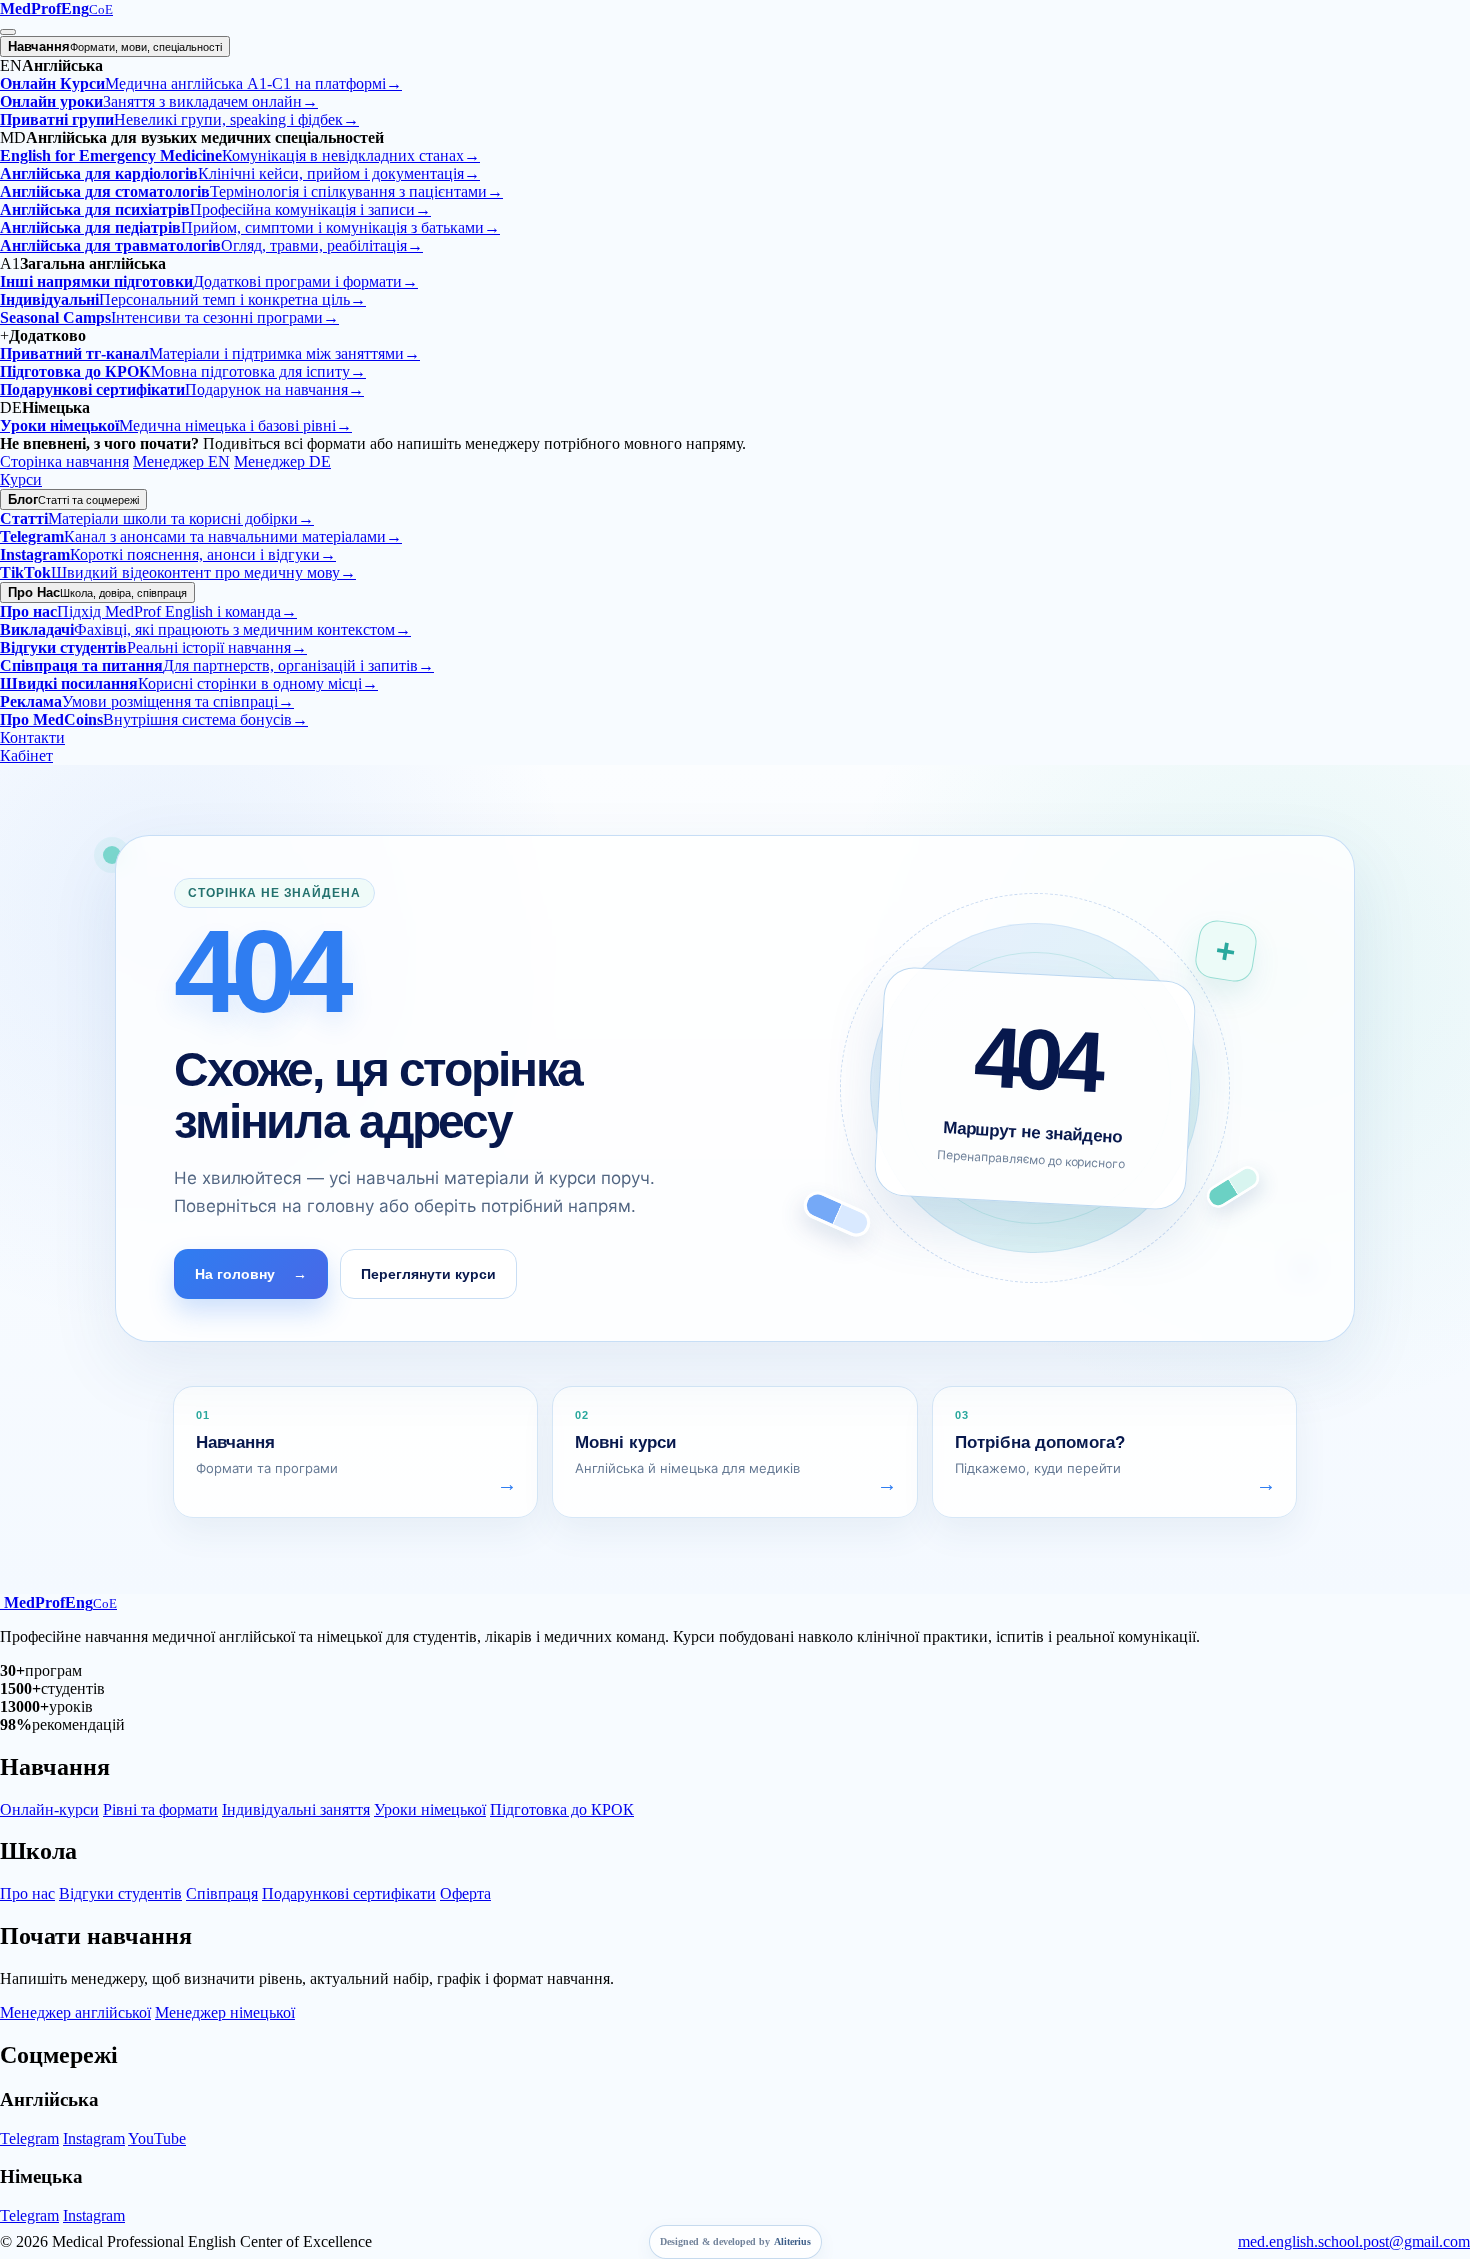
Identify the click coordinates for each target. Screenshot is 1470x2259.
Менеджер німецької (225, 2012)
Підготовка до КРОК (562, 1809)
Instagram (94, 2138)
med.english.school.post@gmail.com (1354, 2241)
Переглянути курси (428, 1274)
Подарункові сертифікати (349, 1893)
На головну (251, 1274)
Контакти (32, 737)
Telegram (29, 2138)
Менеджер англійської (75, 2012)
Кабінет (26, 755)
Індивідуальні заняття (296, 1809)
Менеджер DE (282, 461)
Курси (21, 479)
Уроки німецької (430, 1809)
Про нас (27, 1893)
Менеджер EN (181, 461)
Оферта (465, 1893)
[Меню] (8, 32)
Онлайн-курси (49, 1809)
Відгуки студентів (120, 1893)
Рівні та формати (160, 1809)
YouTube (157, 2138)
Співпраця (222, 1893)
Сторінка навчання (64, 461)
